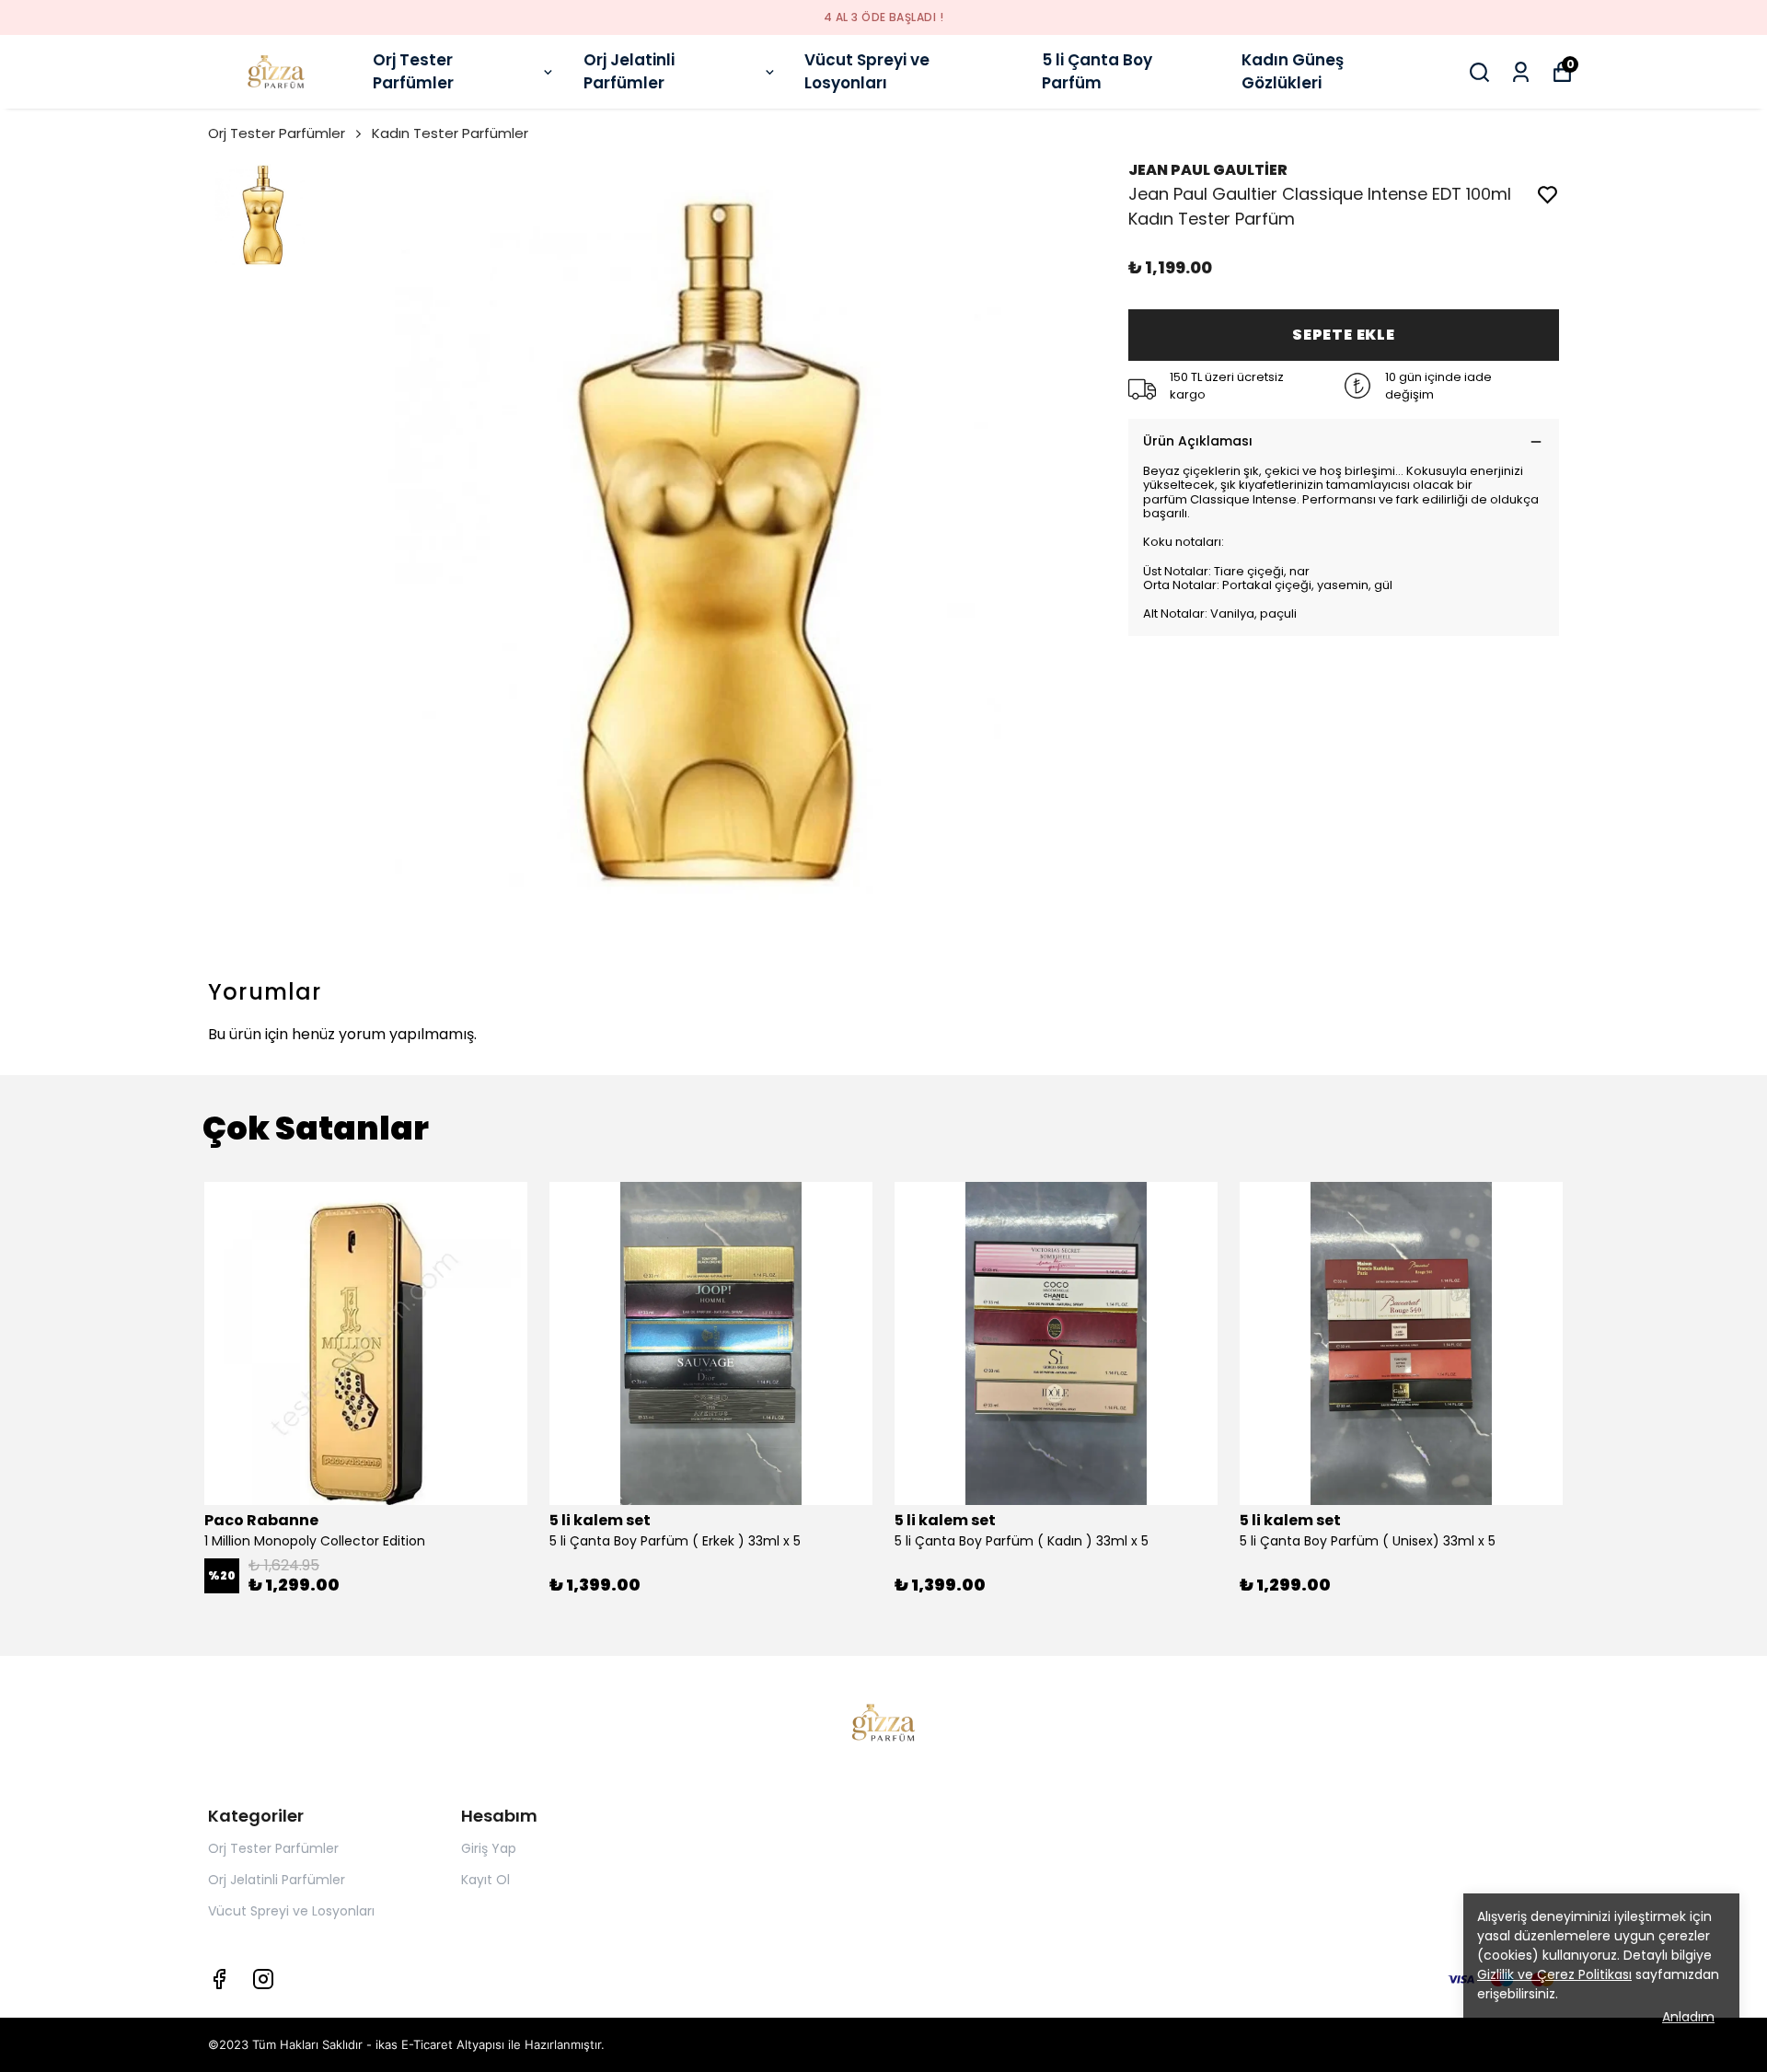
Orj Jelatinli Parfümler (629, 72)
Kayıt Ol (485, 1880)
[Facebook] (219, 1979)
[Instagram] (263, 1979)
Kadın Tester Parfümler (450, 133)
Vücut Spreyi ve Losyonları (867, 72)
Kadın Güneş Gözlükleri (1293, 72)
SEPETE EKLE (1344, 335)
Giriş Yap (489, 1848)
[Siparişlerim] (1521, 72)
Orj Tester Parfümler (413, 72)
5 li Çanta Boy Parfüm (1097, 72)
